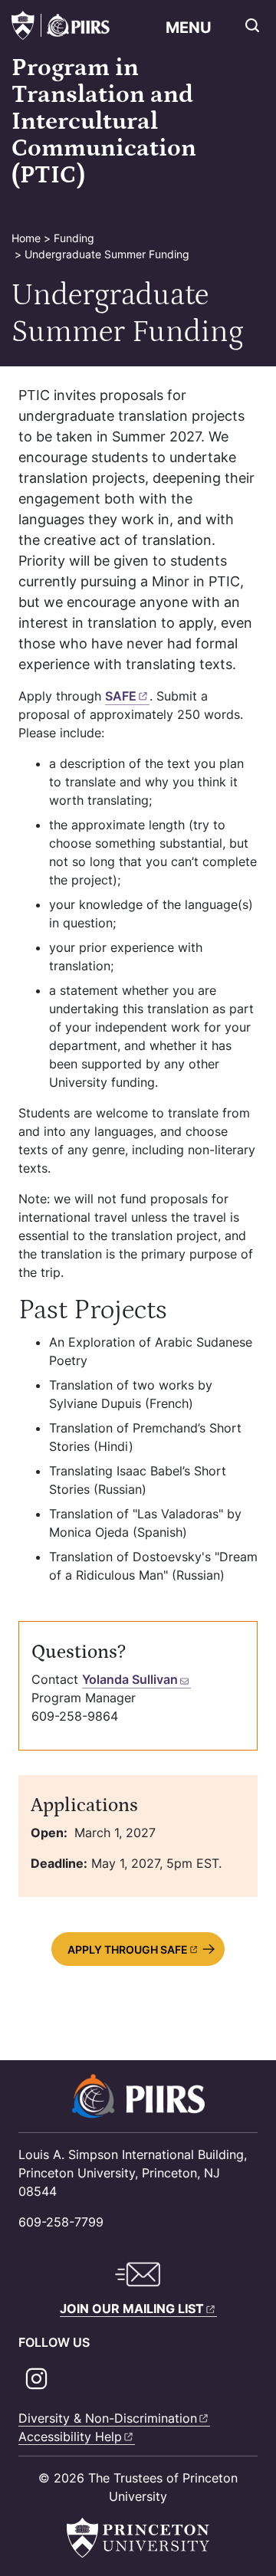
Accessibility (70, 2437)
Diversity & (108, 2418)
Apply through (128, 1949)
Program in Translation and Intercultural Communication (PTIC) (104, 122)
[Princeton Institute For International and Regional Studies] (75, 25)
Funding (74, 238)
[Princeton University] (23, 25)
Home (26, 238)
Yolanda (130, 1679)
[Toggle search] (252, 25)
